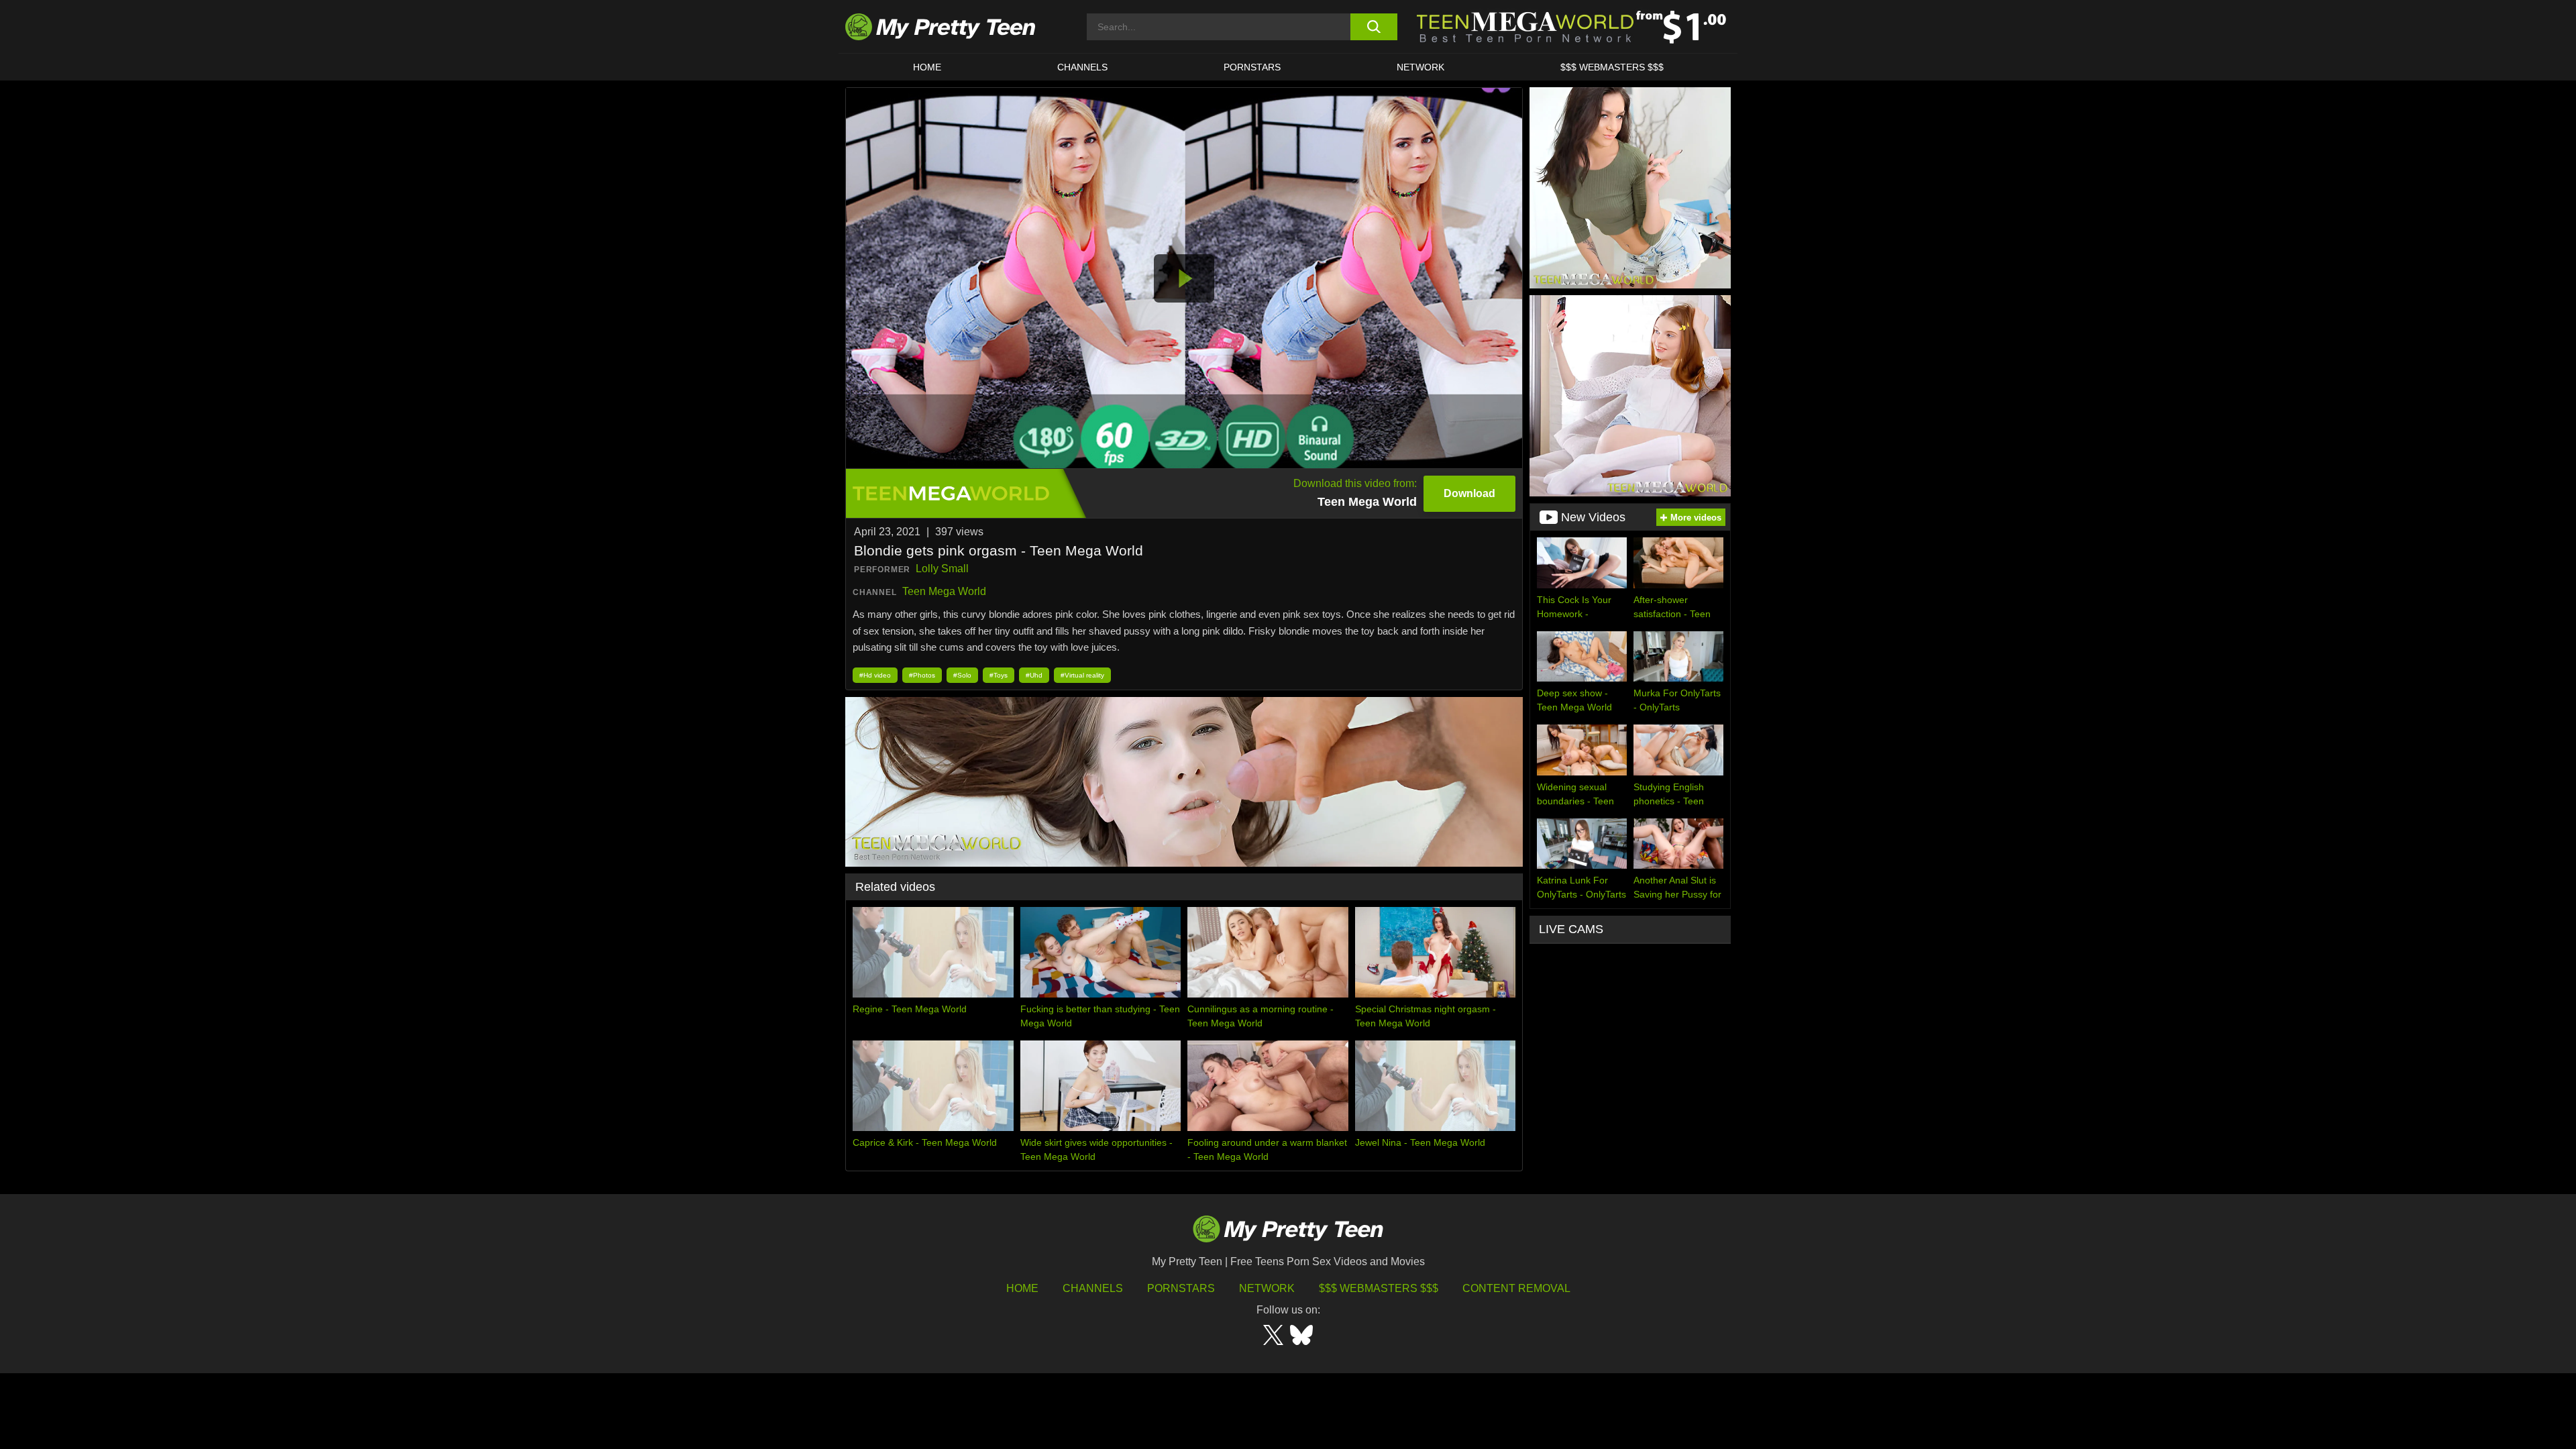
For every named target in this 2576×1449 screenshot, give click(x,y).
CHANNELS (1082, 67)
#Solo (962, 675)
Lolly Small (942, 569)
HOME (927, 67)
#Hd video (875, 675)
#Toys (999, 675)
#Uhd (1034, 675)
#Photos (922, 675)
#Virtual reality (1082, 675)
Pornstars (1252, 67)
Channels (1093, 1288)
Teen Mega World (944, 591)
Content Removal (1516, 1288)
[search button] (1374, 27)
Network (1420, 67)
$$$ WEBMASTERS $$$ (1612, 67)
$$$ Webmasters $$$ (1379, 1288)
